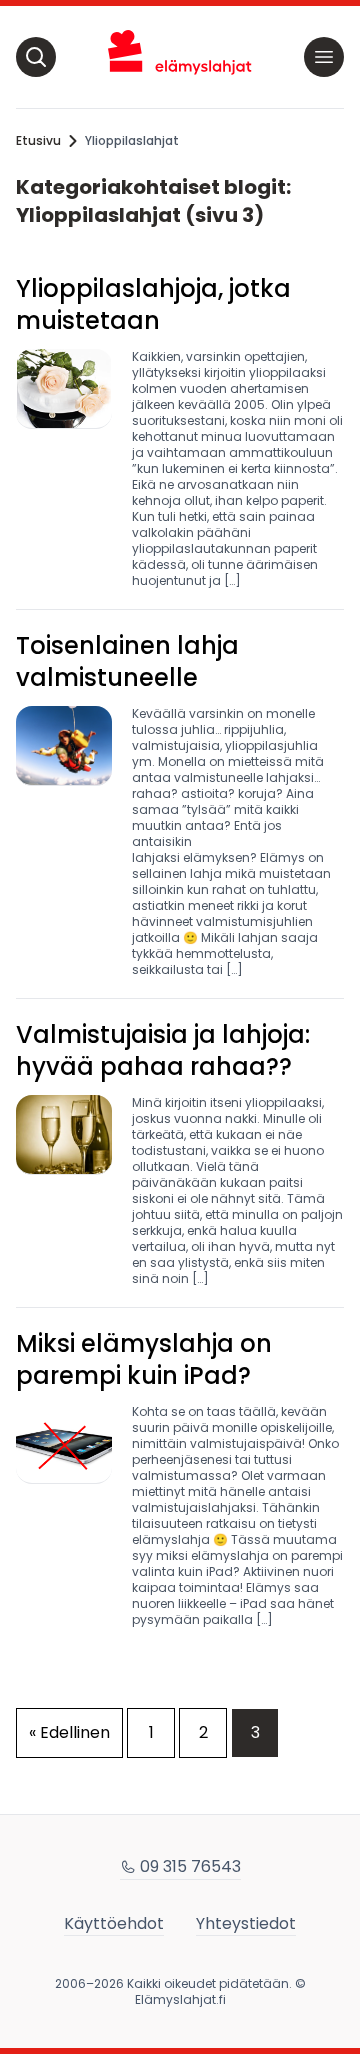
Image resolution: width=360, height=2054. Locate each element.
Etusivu (38, 140)
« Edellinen (69, 1732)
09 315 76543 (190, 1866)
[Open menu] (324, 57)
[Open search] (36, 57)
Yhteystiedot (246, 1923)
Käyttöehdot (114, 1923)
